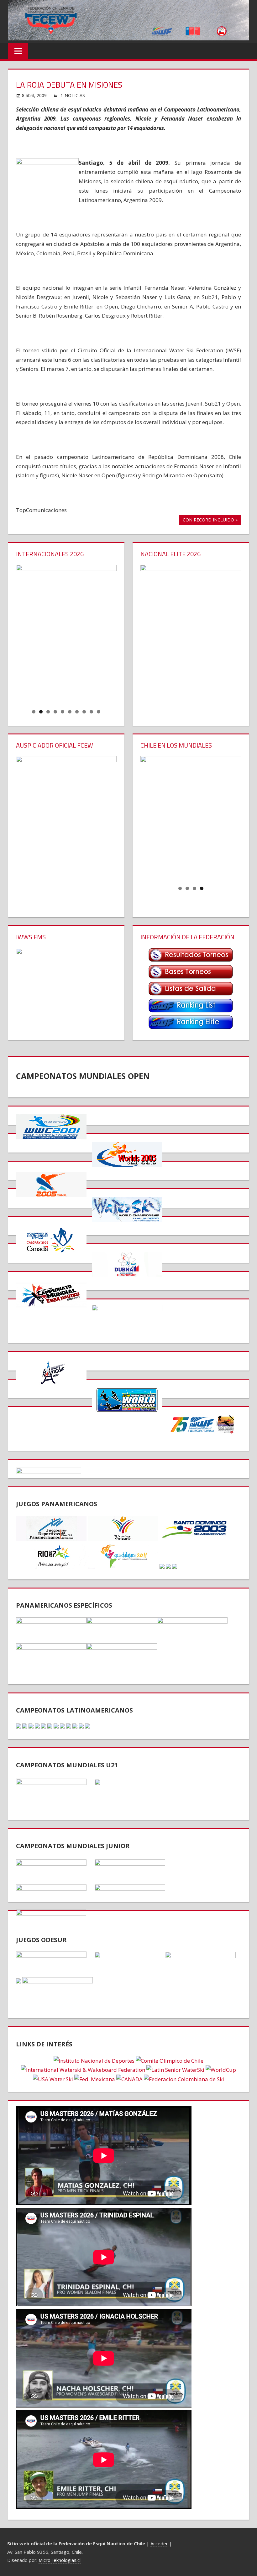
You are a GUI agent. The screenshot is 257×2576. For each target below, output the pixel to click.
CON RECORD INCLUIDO (208, 521)
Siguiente (109, 633)
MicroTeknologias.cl (60, 2560)
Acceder (159, 2543)
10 (99, 712)
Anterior (24, 633)
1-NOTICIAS (73, 95)
